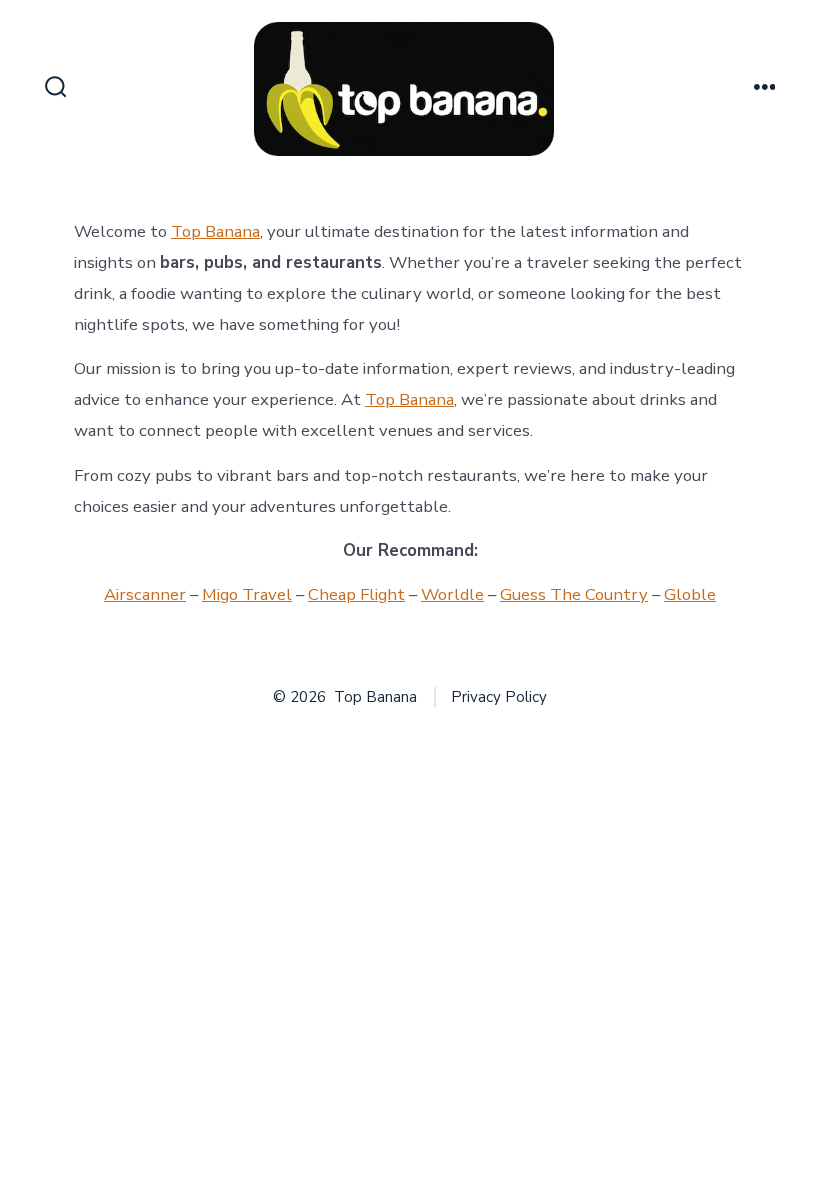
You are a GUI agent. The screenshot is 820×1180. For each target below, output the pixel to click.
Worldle (452, 594)
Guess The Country (574, 594)
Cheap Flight (356, 594)
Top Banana (215, 231)
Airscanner (145, 594)
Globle (690, 594)
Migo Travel (247, 594)
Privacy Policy (499, 697)
